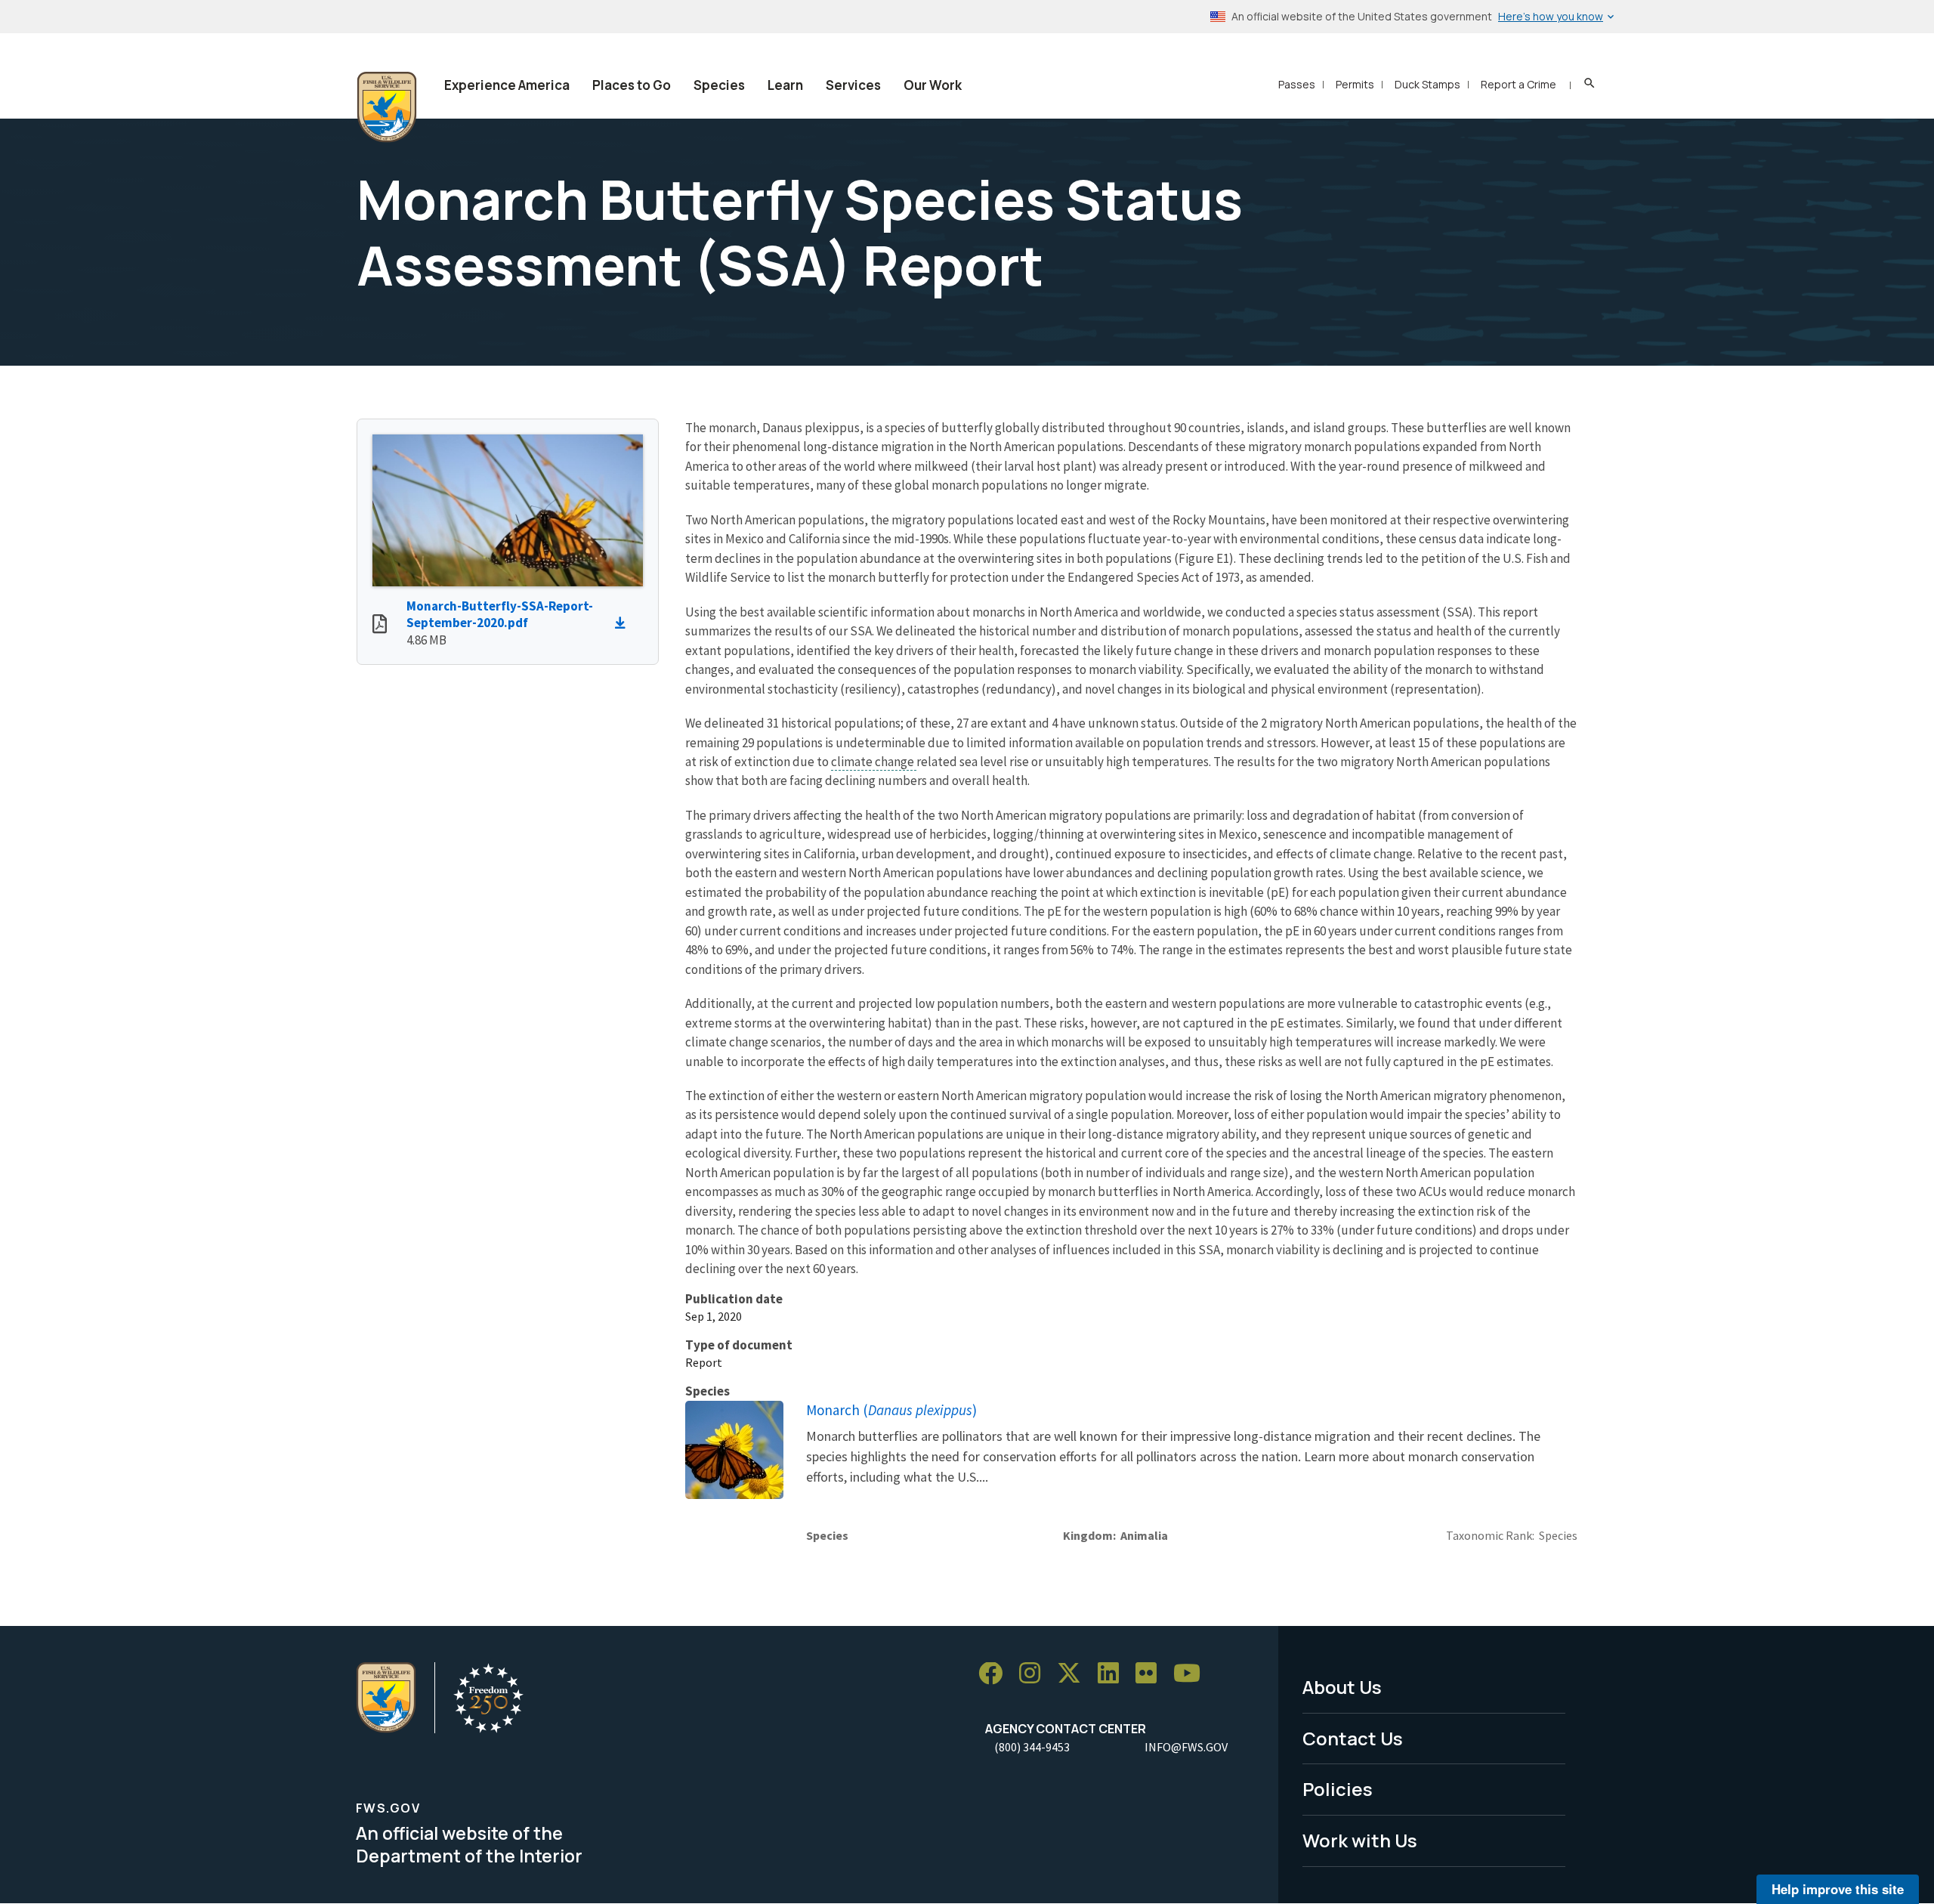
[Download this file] (624, 623)
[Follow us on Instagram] (1035, 1674)
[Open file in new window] (380, 626)
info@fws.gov (1186, 1747)
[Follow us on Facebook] (996, 1674)
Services (853, 85)
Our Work (933, 85)
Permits (1355, 84)
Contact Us (1353, 1738)
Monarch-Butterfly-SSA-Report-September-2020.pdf (500, 615)
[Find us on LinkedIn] (1114, 1674)
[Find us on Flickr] (1151, 1674)
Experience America (507, 85)
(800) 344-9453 (1032, 1747)
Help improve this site (1838, 1889)
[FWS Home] (387, 107)
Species (719, 85)
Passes (1297, 84)
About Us (1342, 1687)
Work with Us (1360, 1840)
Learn (785, 85)
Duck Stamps (1427, 84)
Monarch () (891, 1410)
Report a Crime (1518, 84)
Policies (1338, 1789)
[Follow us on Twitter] (1074, 1674)
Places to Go (632, 85)
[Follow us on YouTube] (1192, 1674)
